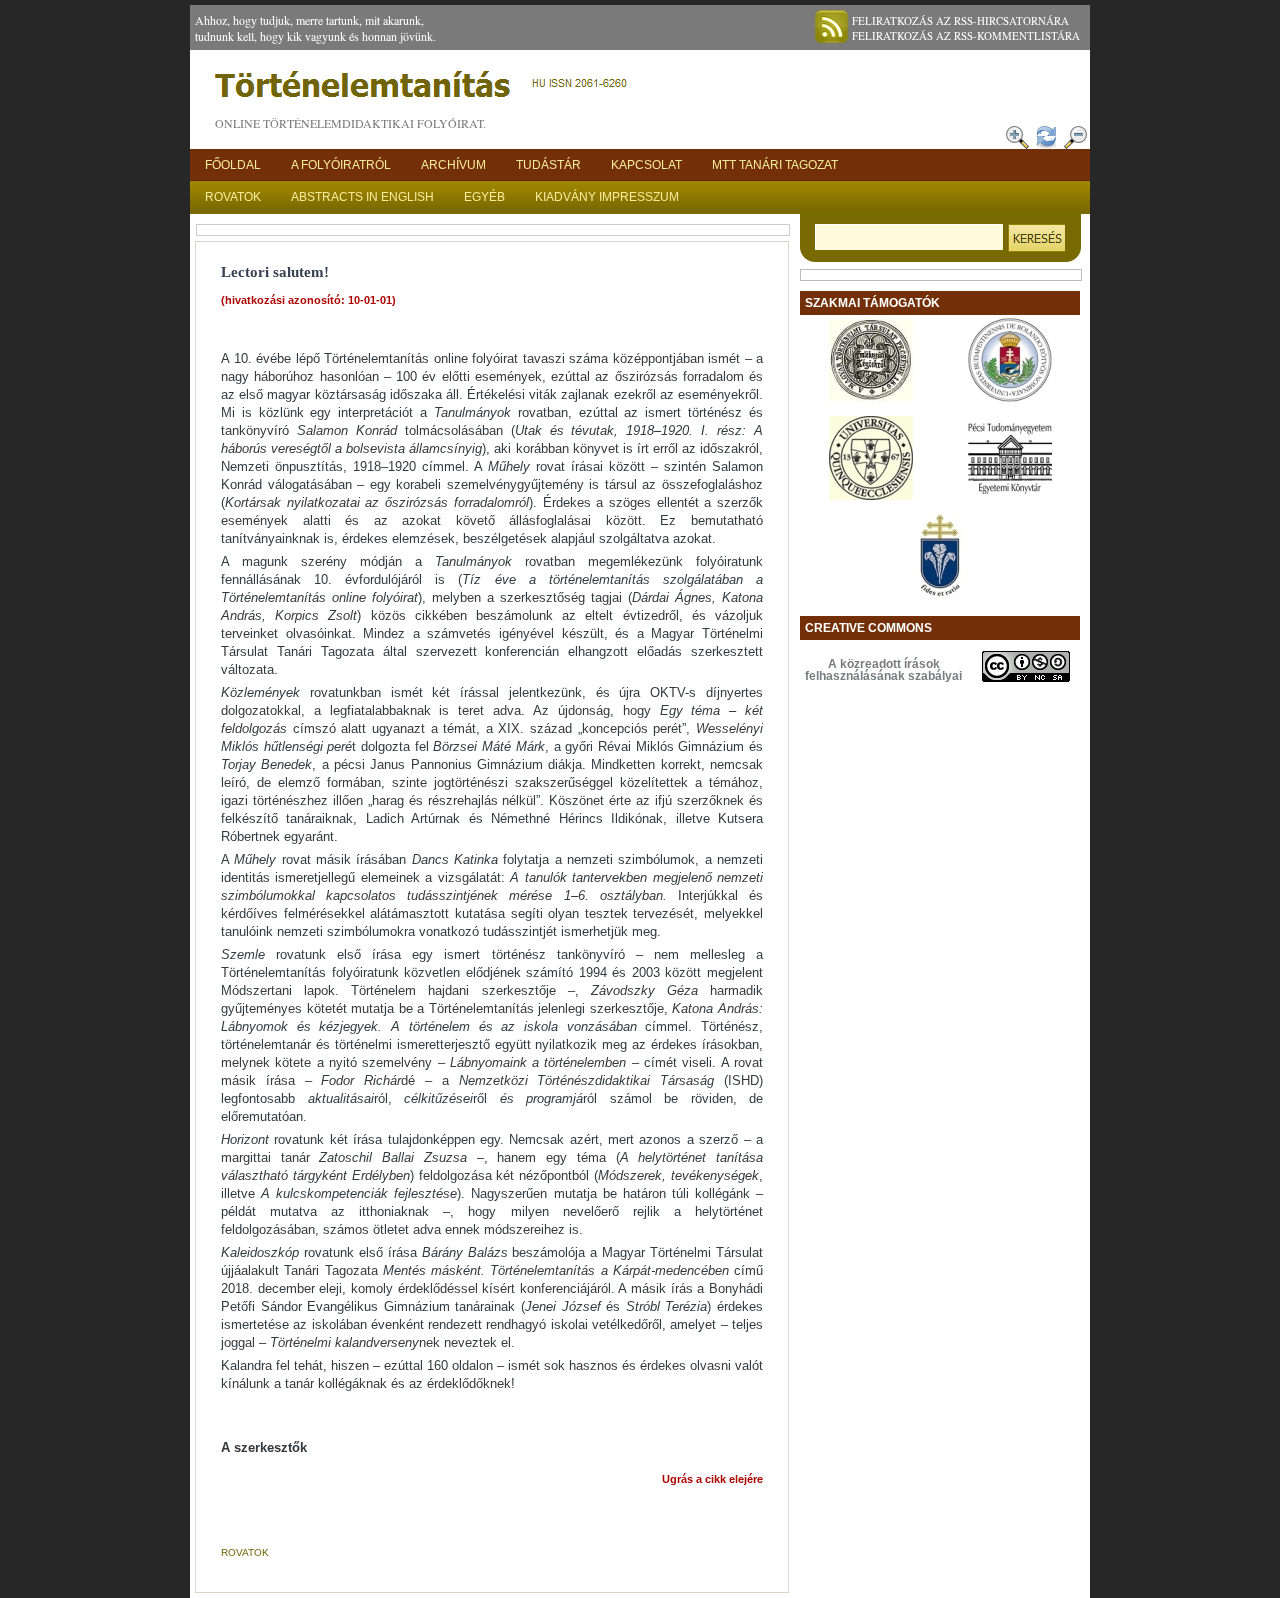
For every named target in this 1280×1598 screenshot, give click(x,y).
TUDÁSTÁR (548, 165)
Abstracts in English (362, 197)
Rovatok (233, 197)
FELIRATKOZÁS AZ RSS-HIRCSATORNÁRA (960, 20)
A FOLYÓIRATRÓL (341, 165)
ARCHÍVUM (453, 165)
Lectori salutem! (275, 272)
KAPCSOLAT (646, 165)
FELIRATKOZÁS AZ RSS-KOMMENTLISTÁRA (966, 35)
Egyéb (484, 197)
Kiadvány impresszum (607, 197)
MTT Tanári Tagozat (775, 165)
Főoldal (233, 165)
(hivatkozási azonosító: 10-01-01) (308, 300)
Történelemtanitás (425, 90)
